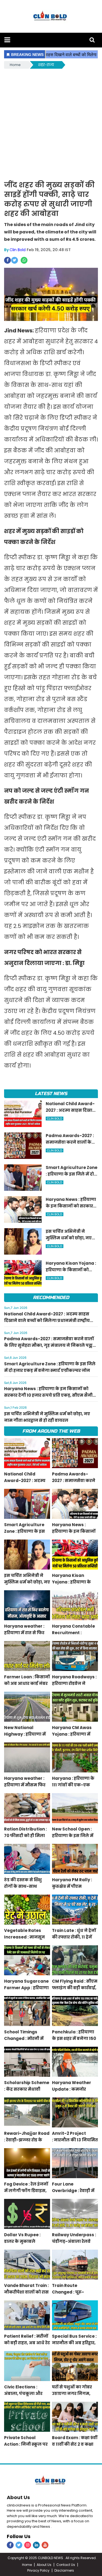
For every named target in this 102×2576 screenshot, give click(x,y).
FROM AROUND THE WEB (51, 1431)
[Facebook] (10, 2545)
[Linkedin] (36, 2545)
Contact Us (66, 2565)
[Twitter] (19, 2545)
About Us (18, 2497)
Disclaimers (64, 2570)
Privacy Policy (38, 2570)
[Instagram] (28, 2545)
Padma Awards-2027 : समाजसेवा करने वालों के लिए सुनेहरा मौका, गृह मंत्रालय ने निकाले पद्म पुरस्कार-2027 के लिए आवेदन (49, 1345)
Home (15, 65)
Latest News (51, 1094)
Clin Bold (18, 250)
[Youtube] (45, 2545)
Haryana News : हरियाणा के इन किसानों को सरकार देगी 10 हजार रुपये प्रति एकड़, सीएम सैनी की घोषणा (48, 1395)
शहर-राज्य (46, 65)
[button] (7, 40)
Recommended (51, 1298)
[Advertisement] (51, 124)
